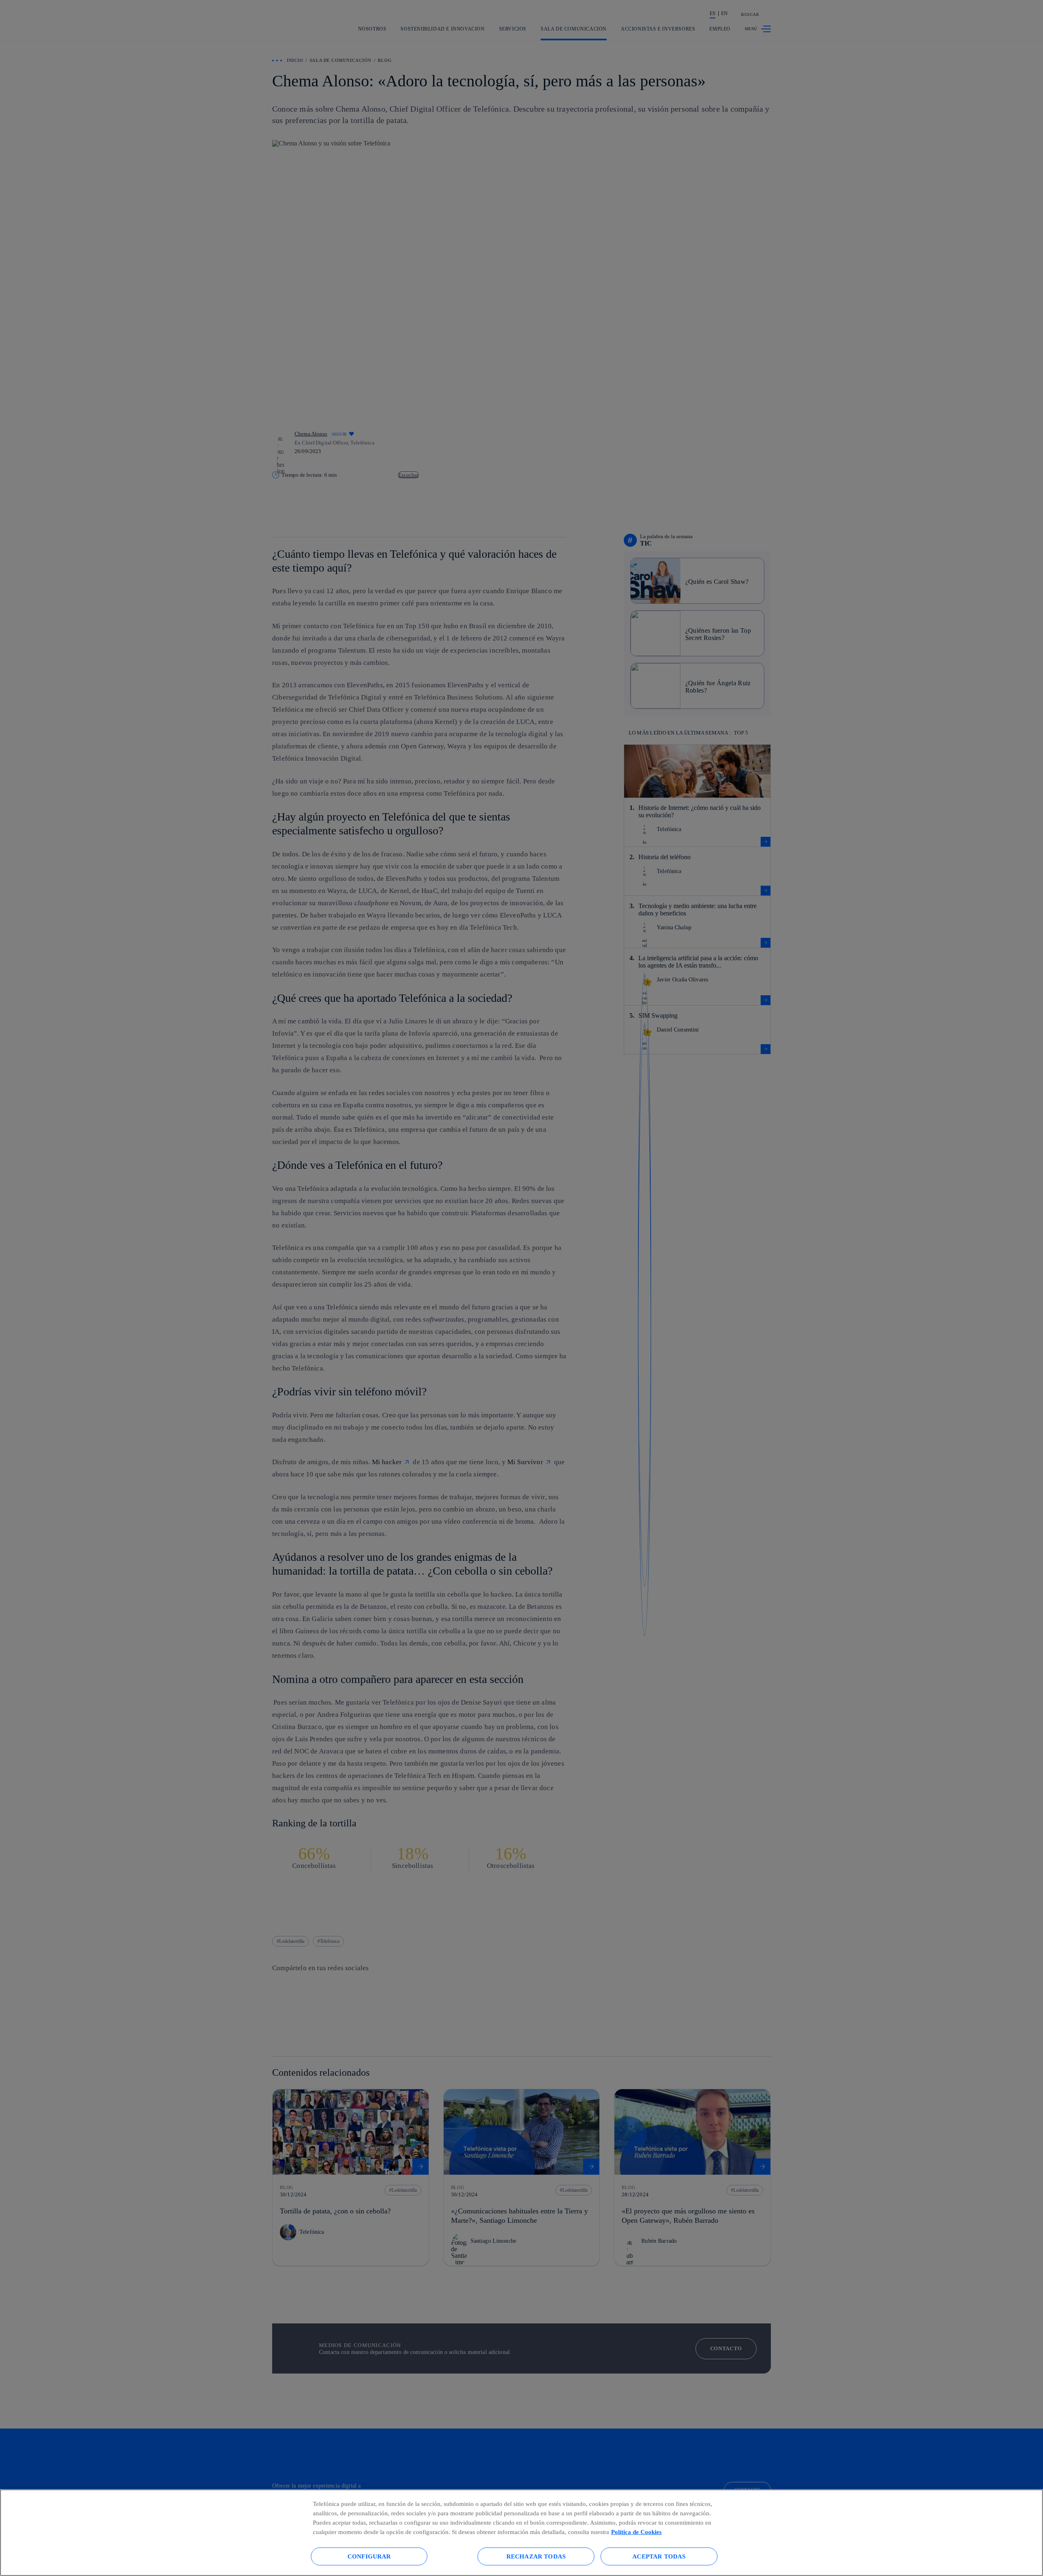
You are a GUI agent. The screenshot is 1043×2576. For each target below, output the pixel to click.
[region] (521, 2533)
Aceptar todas (659, 2556)
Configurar (369, 2556)
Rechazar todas (536, 2556)
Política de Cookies (636, 2532)
